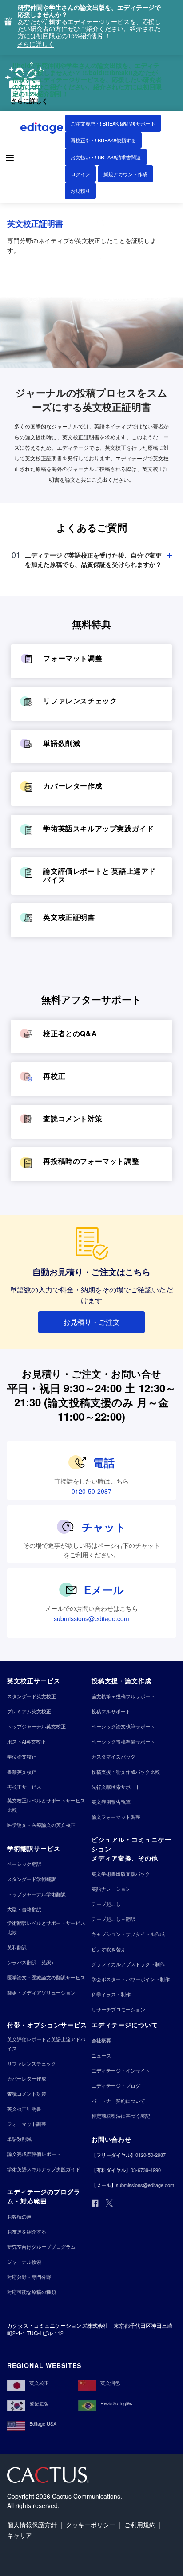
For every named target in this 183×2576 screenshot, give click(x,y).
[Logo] (43, 130)
